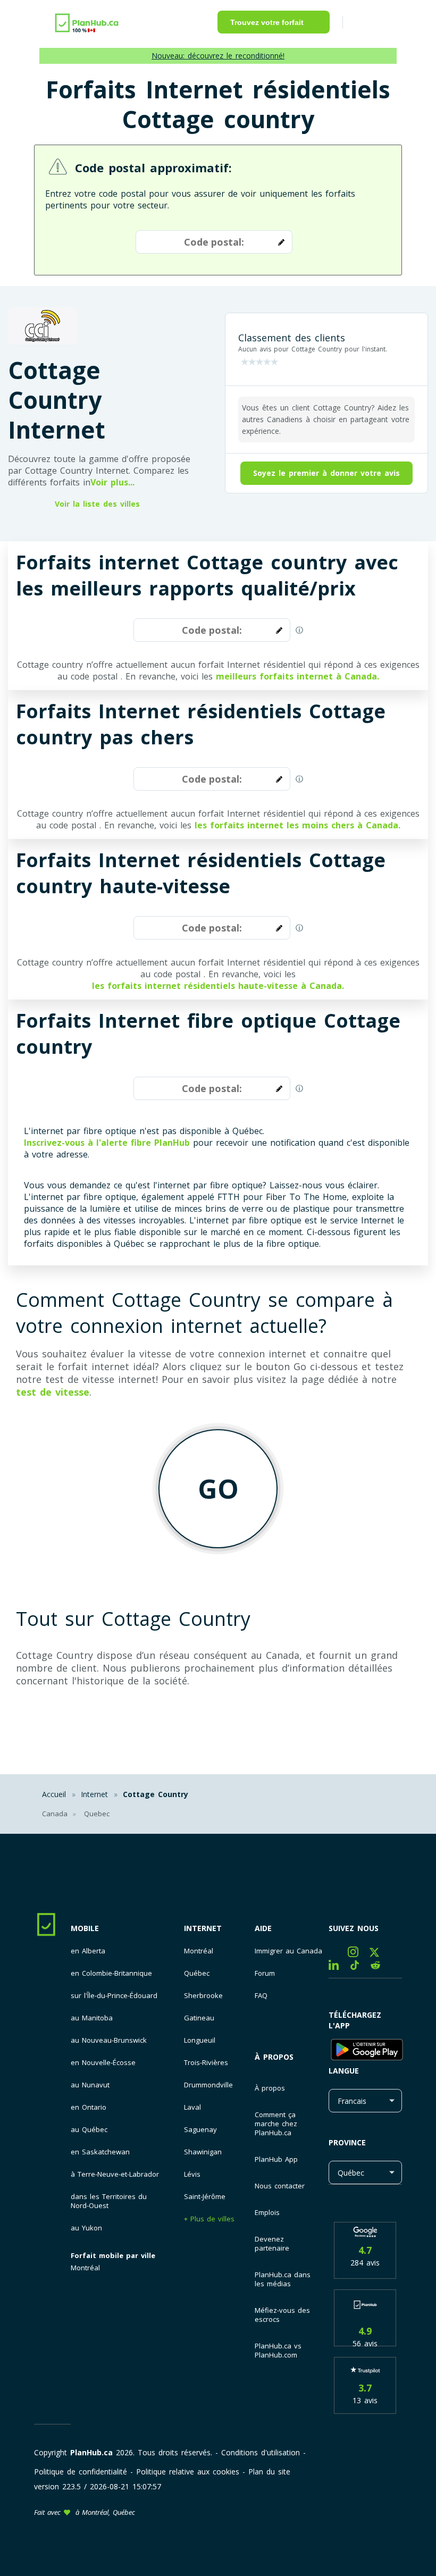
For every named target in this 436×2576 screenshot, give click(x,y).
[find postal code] (279, 242)
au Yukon (86, 2228)
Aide (263, 1928)
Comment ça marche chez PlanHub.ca (276, 2124)
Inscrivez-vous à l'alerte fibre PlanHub (107, 1143)
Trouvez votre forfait (267, 22)
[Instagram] (359, 1954)
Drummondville (208, 2085)
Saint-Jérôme (205, 2197)
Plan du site (269, 2472)
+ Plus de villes (209, 2219)
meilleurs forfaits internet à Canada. (297, 676)
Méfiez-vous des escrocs (282, 2315)
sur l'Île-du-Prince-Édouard (114, 1996)
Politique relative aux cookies (188, 2472)
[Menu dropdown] (366, 24)
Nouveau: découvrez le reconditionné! (218, 56)
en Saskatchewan (100, 2152)
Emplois (267, 2212)
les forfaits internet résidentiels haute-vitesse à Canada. (218, 986)
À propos (274, 2057)
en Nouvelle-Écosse (103, 2063)
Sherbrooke (203, 1996)
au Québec (89, 2130)
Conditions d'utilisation (261, 2452)
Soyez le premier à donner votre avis (326, 473)
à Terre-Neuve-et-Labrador (115, 2174)
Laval (192, 2107)
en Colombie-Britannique (111, 1973)
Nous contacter (280, 2186)
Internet (203, 1928)
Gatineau (199, 2018)
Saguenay (200, 2130)
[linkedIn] (339, 1967)
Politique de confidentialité (81, 2472)
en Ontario (89, 2107)
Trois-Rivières (206, 2063)
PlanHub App (276, 2159)
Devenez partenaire (272, 2243)
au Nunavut (90, 2085)
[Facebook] (338, 1954)
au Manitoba (92, 2018)
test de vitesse (53, 1392)
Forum (265, 1973)
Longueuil (200, 2040)
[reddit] (379, 1967)
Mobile (85, 1928)
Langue (344, 2071)
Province (347, 2142)
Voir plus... (112, 482)
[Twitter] (378, 1954)
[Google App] (365, 2051)
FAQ (261, 1996)
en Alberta (88, 1951)
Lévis (192, 2174)
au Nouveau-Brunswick (109, 2040)
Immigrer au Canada (288, 1951)
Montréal (85, 2268)
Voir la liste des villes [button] (97, 504)
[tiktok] (360, 1967)
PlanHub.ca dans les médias (283, 2279)
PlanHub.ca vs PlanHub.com (278, 2350)
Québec (197, 1973)
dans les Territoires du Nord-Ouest (109, 2201)
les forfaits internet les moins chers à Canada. (297, 825)
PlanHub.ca (91, 2452)
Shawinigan (203, 2152)
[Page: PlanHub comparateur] (87, 22)
